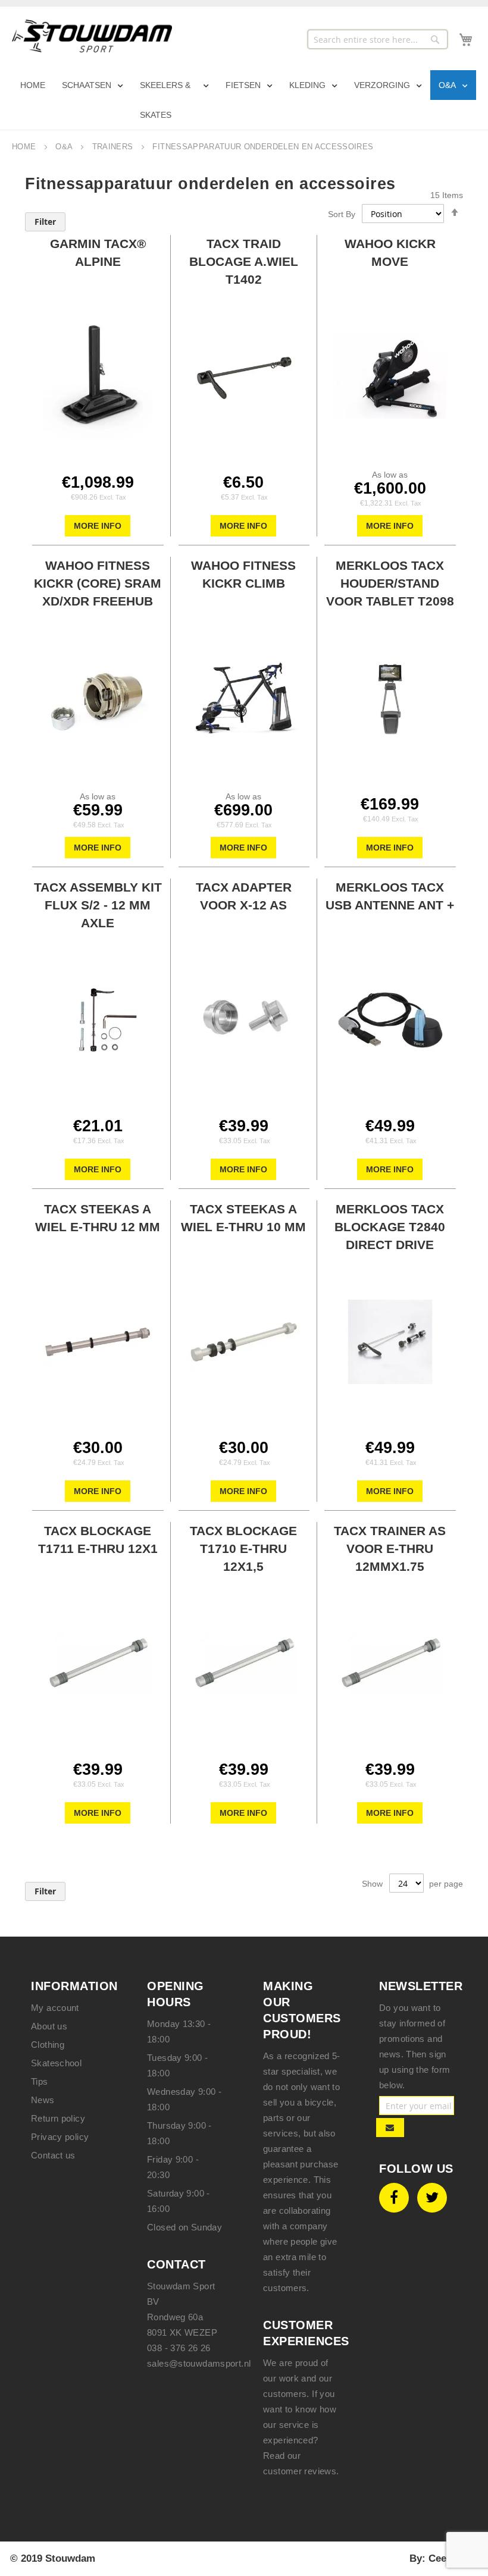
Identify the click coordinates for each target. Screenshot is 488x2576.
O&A (65, 147)
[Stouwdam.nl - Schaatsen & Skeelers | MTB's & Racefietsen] (92, 36)
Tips (40, 2081)
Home (25, 147)
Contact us (53, 2155)
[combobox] (378, 39)
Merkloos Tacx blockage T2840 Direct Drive (390, 1227)
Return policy (58, 2118)
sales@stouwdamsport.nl (199, 2363)
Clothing (48, 2045)
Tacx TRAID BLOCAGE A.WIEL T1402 (244, 261)
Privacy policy (60, 2137)
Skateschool (56, 2063)
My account (55, 2008)
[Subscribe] (390, 2128)
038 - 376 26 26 (179, 2348)
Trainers (114, 147)
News (43, 2100)
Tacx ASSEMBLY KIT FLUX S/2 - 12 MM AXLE (98, 905)
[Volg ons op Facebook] (394, 2198)
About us (49, 2026)
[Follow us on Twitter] (432, 2198)
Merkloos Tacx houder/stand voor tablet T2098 (390, 583)
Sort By (342, 214)
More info (98, 526)
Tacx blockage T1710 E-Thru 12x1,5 (243, 1549)
